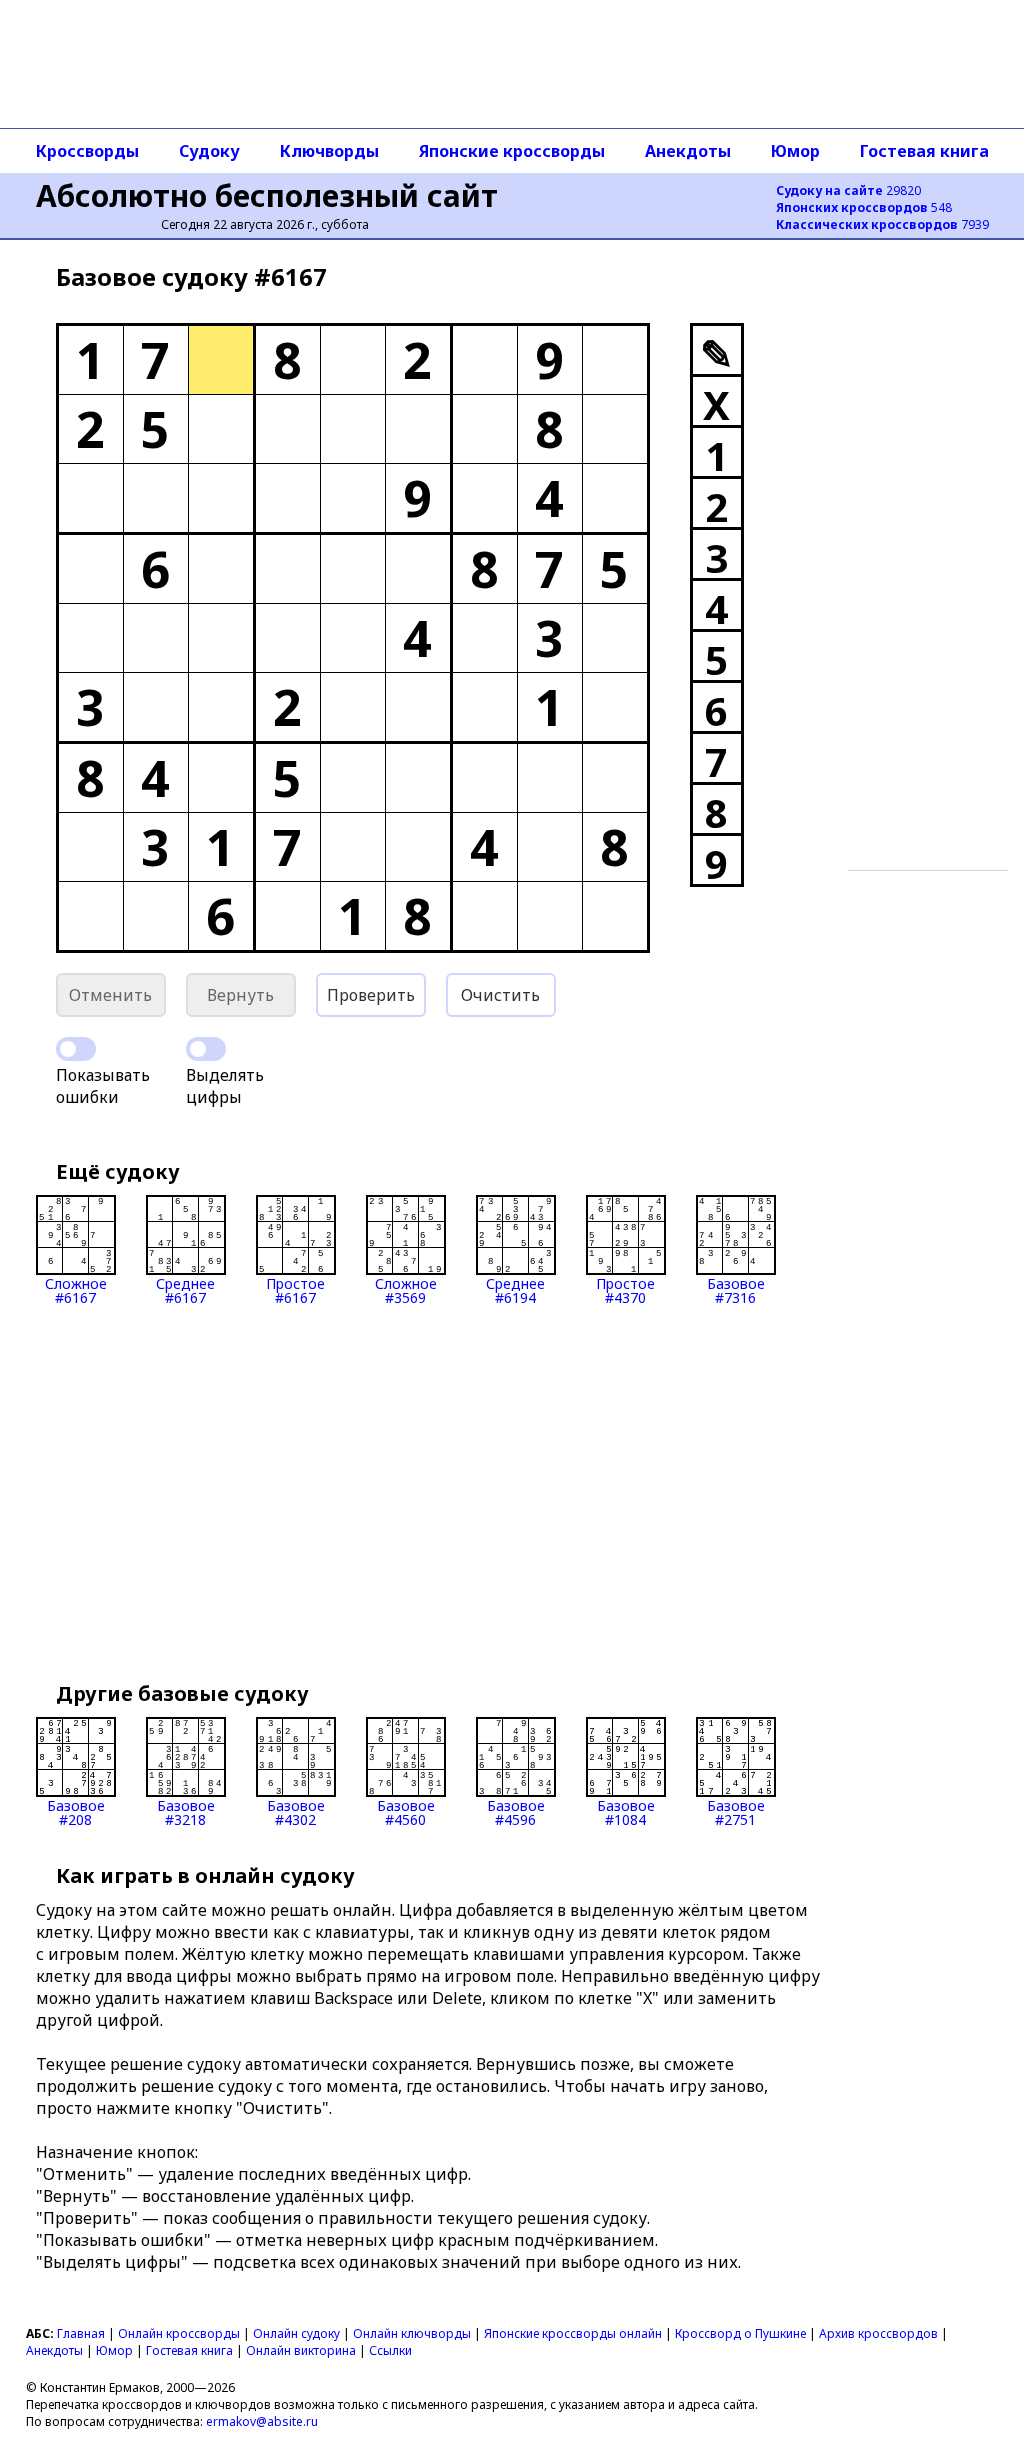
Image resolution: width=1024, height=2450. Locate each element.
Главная (81, 2333)
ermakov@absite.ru (262, 2421)
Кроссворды (87, 151)
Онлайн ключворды (412, 2333)
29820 (848, 190)
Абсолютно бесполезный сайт (267, 195)
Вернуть (240, 995)
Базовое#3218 (186, 1811)
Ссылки (390, 2350)
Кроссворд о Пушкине (740, 2333)
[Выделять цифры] (206, 1049)
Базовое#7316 (736, 1289)
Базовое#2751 (736, 1811)
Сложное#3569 (406, 1289)
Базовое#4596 (516, 1811)
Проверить (371, 995)
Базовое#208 (76, 1811)
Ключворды (329, 151)
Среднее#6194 (515, 1289)
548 (864, 207)
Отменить (110, 995)
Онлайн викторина (301, 2350)
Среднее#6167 (185, 1289)
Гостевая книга (924, 151)
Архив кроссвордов (878, 2333)
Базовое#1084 (626, 1811)
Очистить (500, 995)
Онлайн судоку (296, 2333)
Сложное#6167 (76, 1289)
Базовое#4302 (296, 1811)
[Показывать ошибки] (76, 1049)
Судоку (209, 151)
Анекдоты (688, 151)
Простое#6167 (295, 1289)
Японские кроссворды (512, 151)
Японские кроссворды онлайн (573, 2333)
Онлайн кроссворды (179, 2333)
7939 (882, 224)
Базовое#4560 (406, 1811)
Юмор (795, 151)
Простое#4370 (625, 1289)
